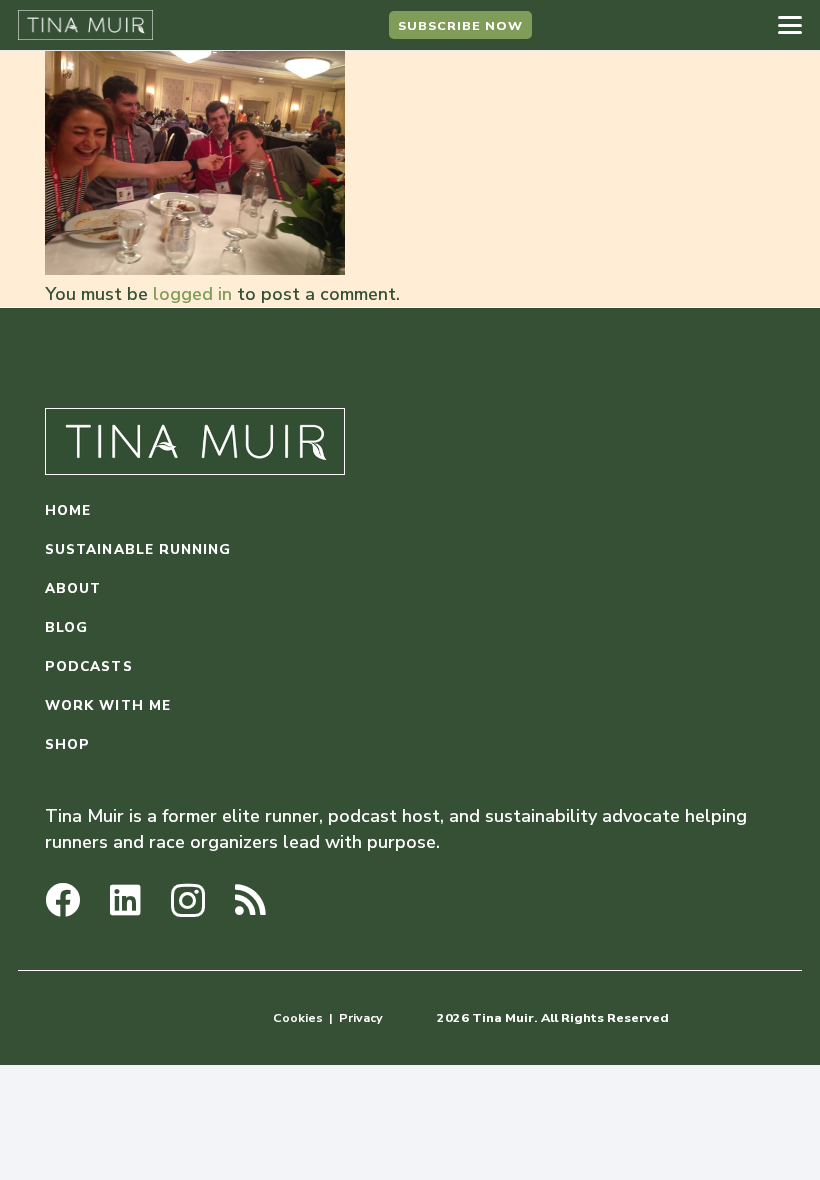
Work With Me (108, 705)
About (73, 588)
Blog (66, 627)
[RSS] (250, 899)
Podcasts (89, 666)
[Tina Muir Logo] (85, 25)
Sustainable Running (138, 549)
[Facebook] (62, 899)
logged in (192, 294)
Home (68, 510)
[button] (790, 25)
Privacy (361, 1017)
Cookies (298, 1017)
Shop (67, 744)
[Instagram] (188, 901)
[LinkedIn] (125, 899)
